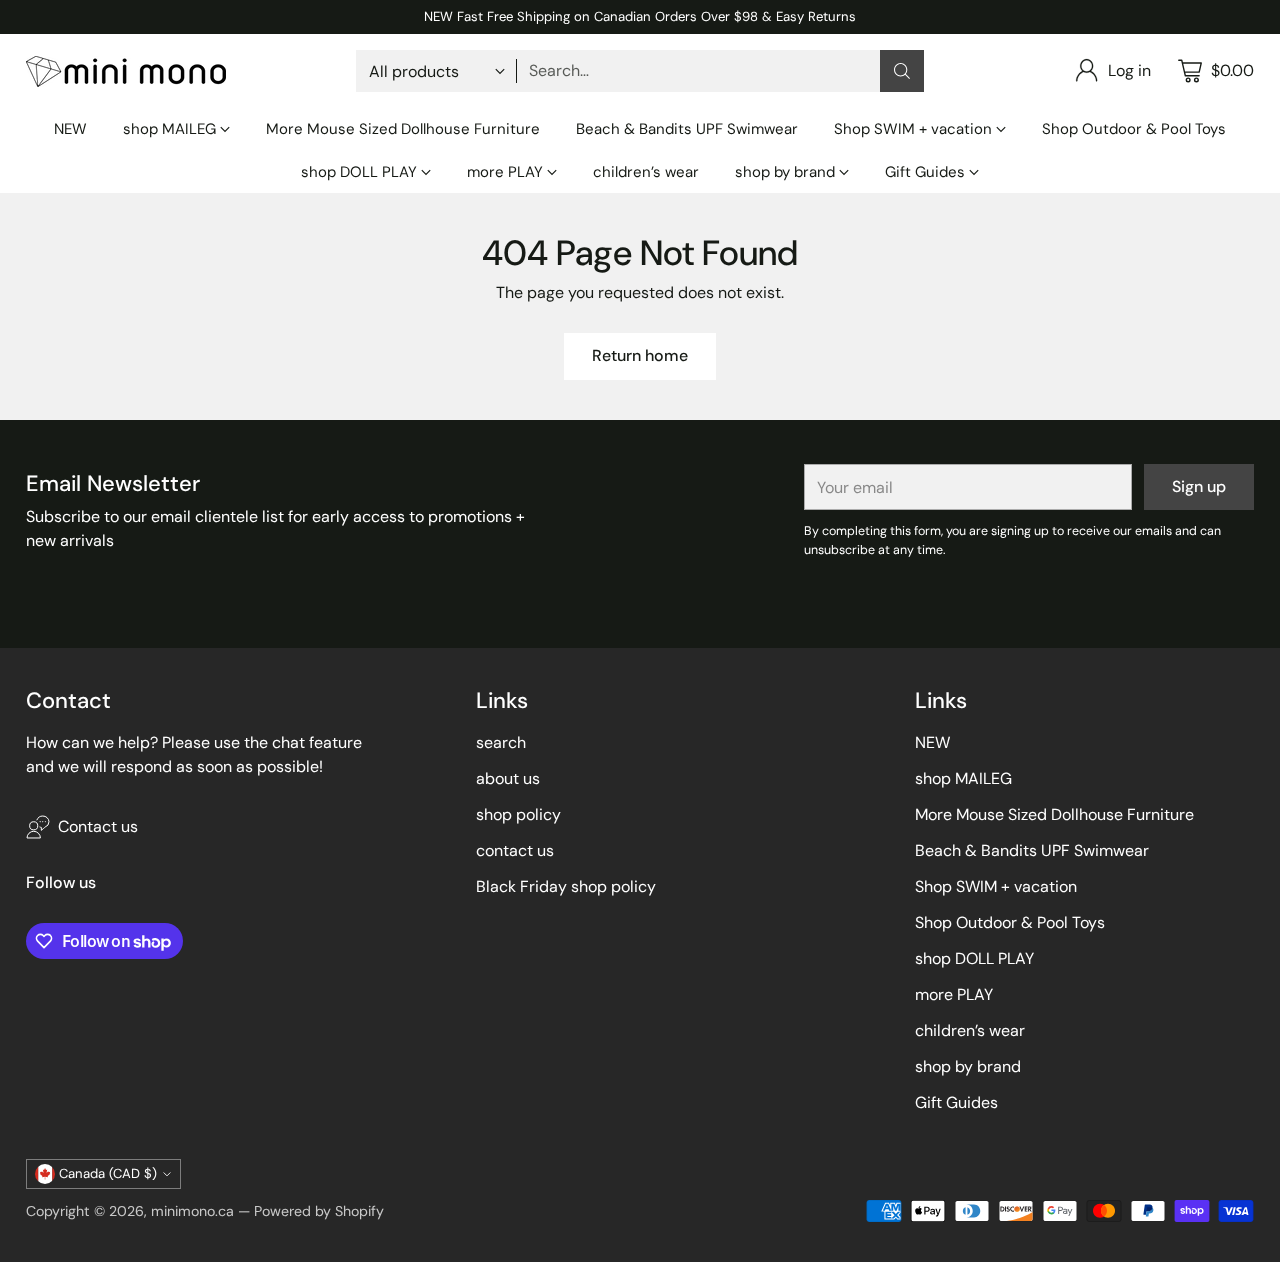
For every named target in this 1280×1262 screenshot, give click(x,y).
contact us (515, 850)
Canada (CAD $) (108, 1173)
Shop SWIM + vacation (996, 886)
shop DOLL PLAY (974, 958)
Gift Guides (956, 1102)
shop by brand (968, 1066)
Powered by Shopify (319, 1211)
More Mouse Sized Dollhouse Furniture (1054, 814)
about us (508, 778)
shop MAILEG (963, 778)
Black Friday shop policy (566, 886)
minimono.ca (192, 1211)
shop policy (518, 814)
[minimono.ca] (126, 71)
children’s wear (970, 1030)
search (501, 742)
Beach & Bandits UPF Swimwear (1032, 850)
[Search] (902, 71)
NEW (932, 742)
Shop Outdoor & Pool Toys (1010, 922)
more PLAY (954, 994)
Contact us (98, 826)
